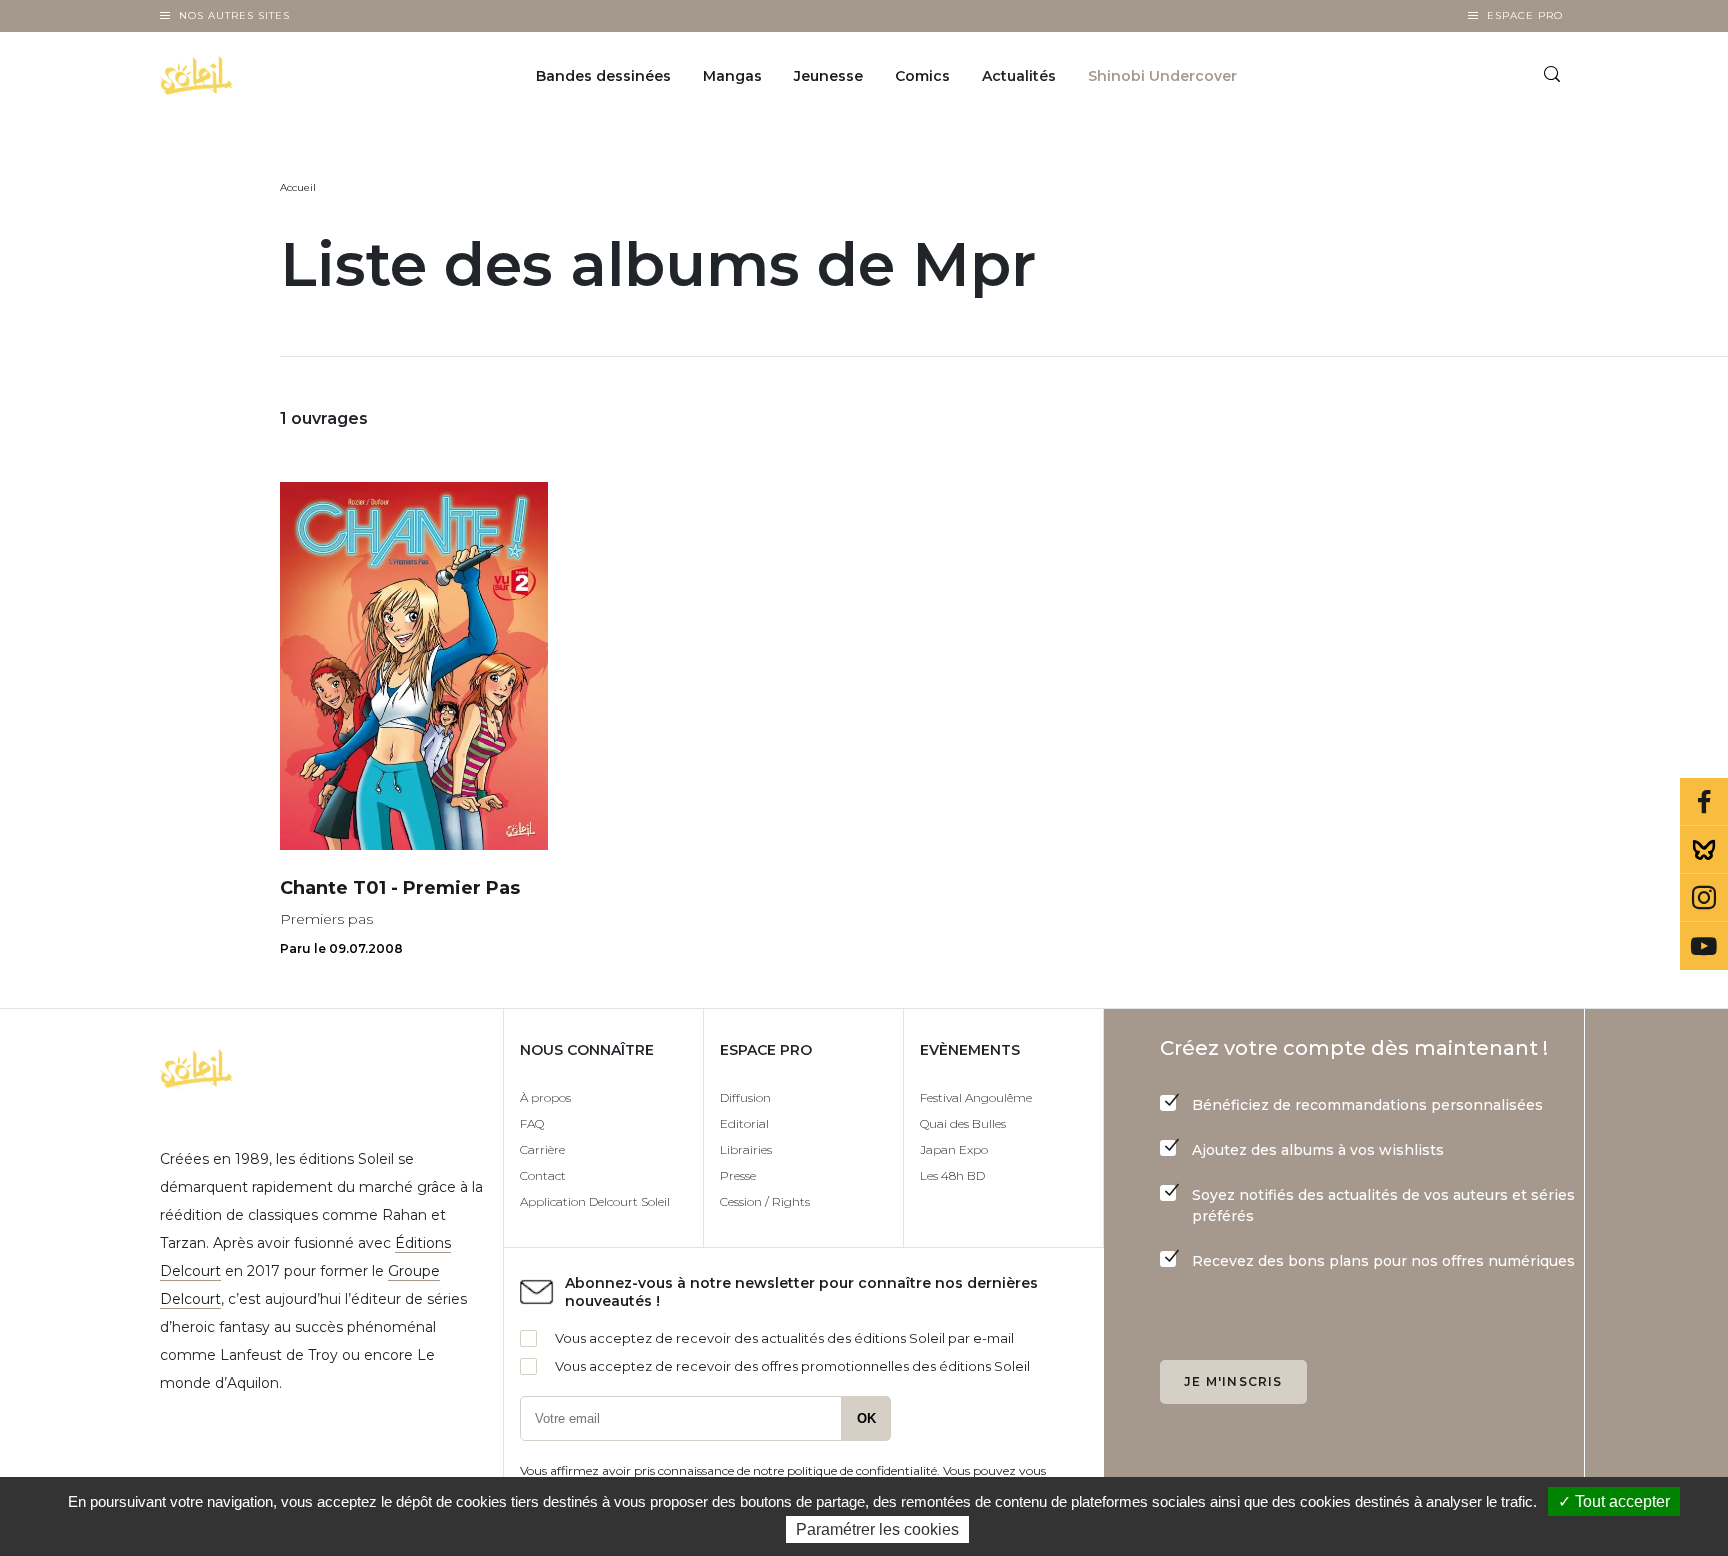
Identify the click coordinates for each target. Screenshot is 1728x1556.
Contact (543, 1175)
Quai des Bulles (963, 1123)
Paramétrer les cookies (877, 1529)
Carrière (542, 1149)
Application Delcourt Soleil (595, 1201)
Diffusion (745, 1097)
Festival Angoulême (976, 1097)
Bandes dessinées (603, 76)
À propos (545, 1097)
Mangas (732, 76)
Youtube (1704, 946)
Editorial (744, 1123)
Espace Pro (1525, 15)
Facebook (1704, 802)
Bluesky (1704, 850)
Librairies (746, 1149)
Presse (738, 1175)
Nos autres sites (234, 15)
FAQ (532, 1123)
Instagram (1704, 898)
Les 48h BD (952, 1175)
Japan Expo (954, 1149)
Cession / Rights (765, 1201)
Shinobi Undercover (1162, 76)
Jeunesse (828, 76)
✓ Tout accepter (1614, 1501)
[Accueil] (247, 76)
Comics (922, 76)
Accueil (298, 187)
